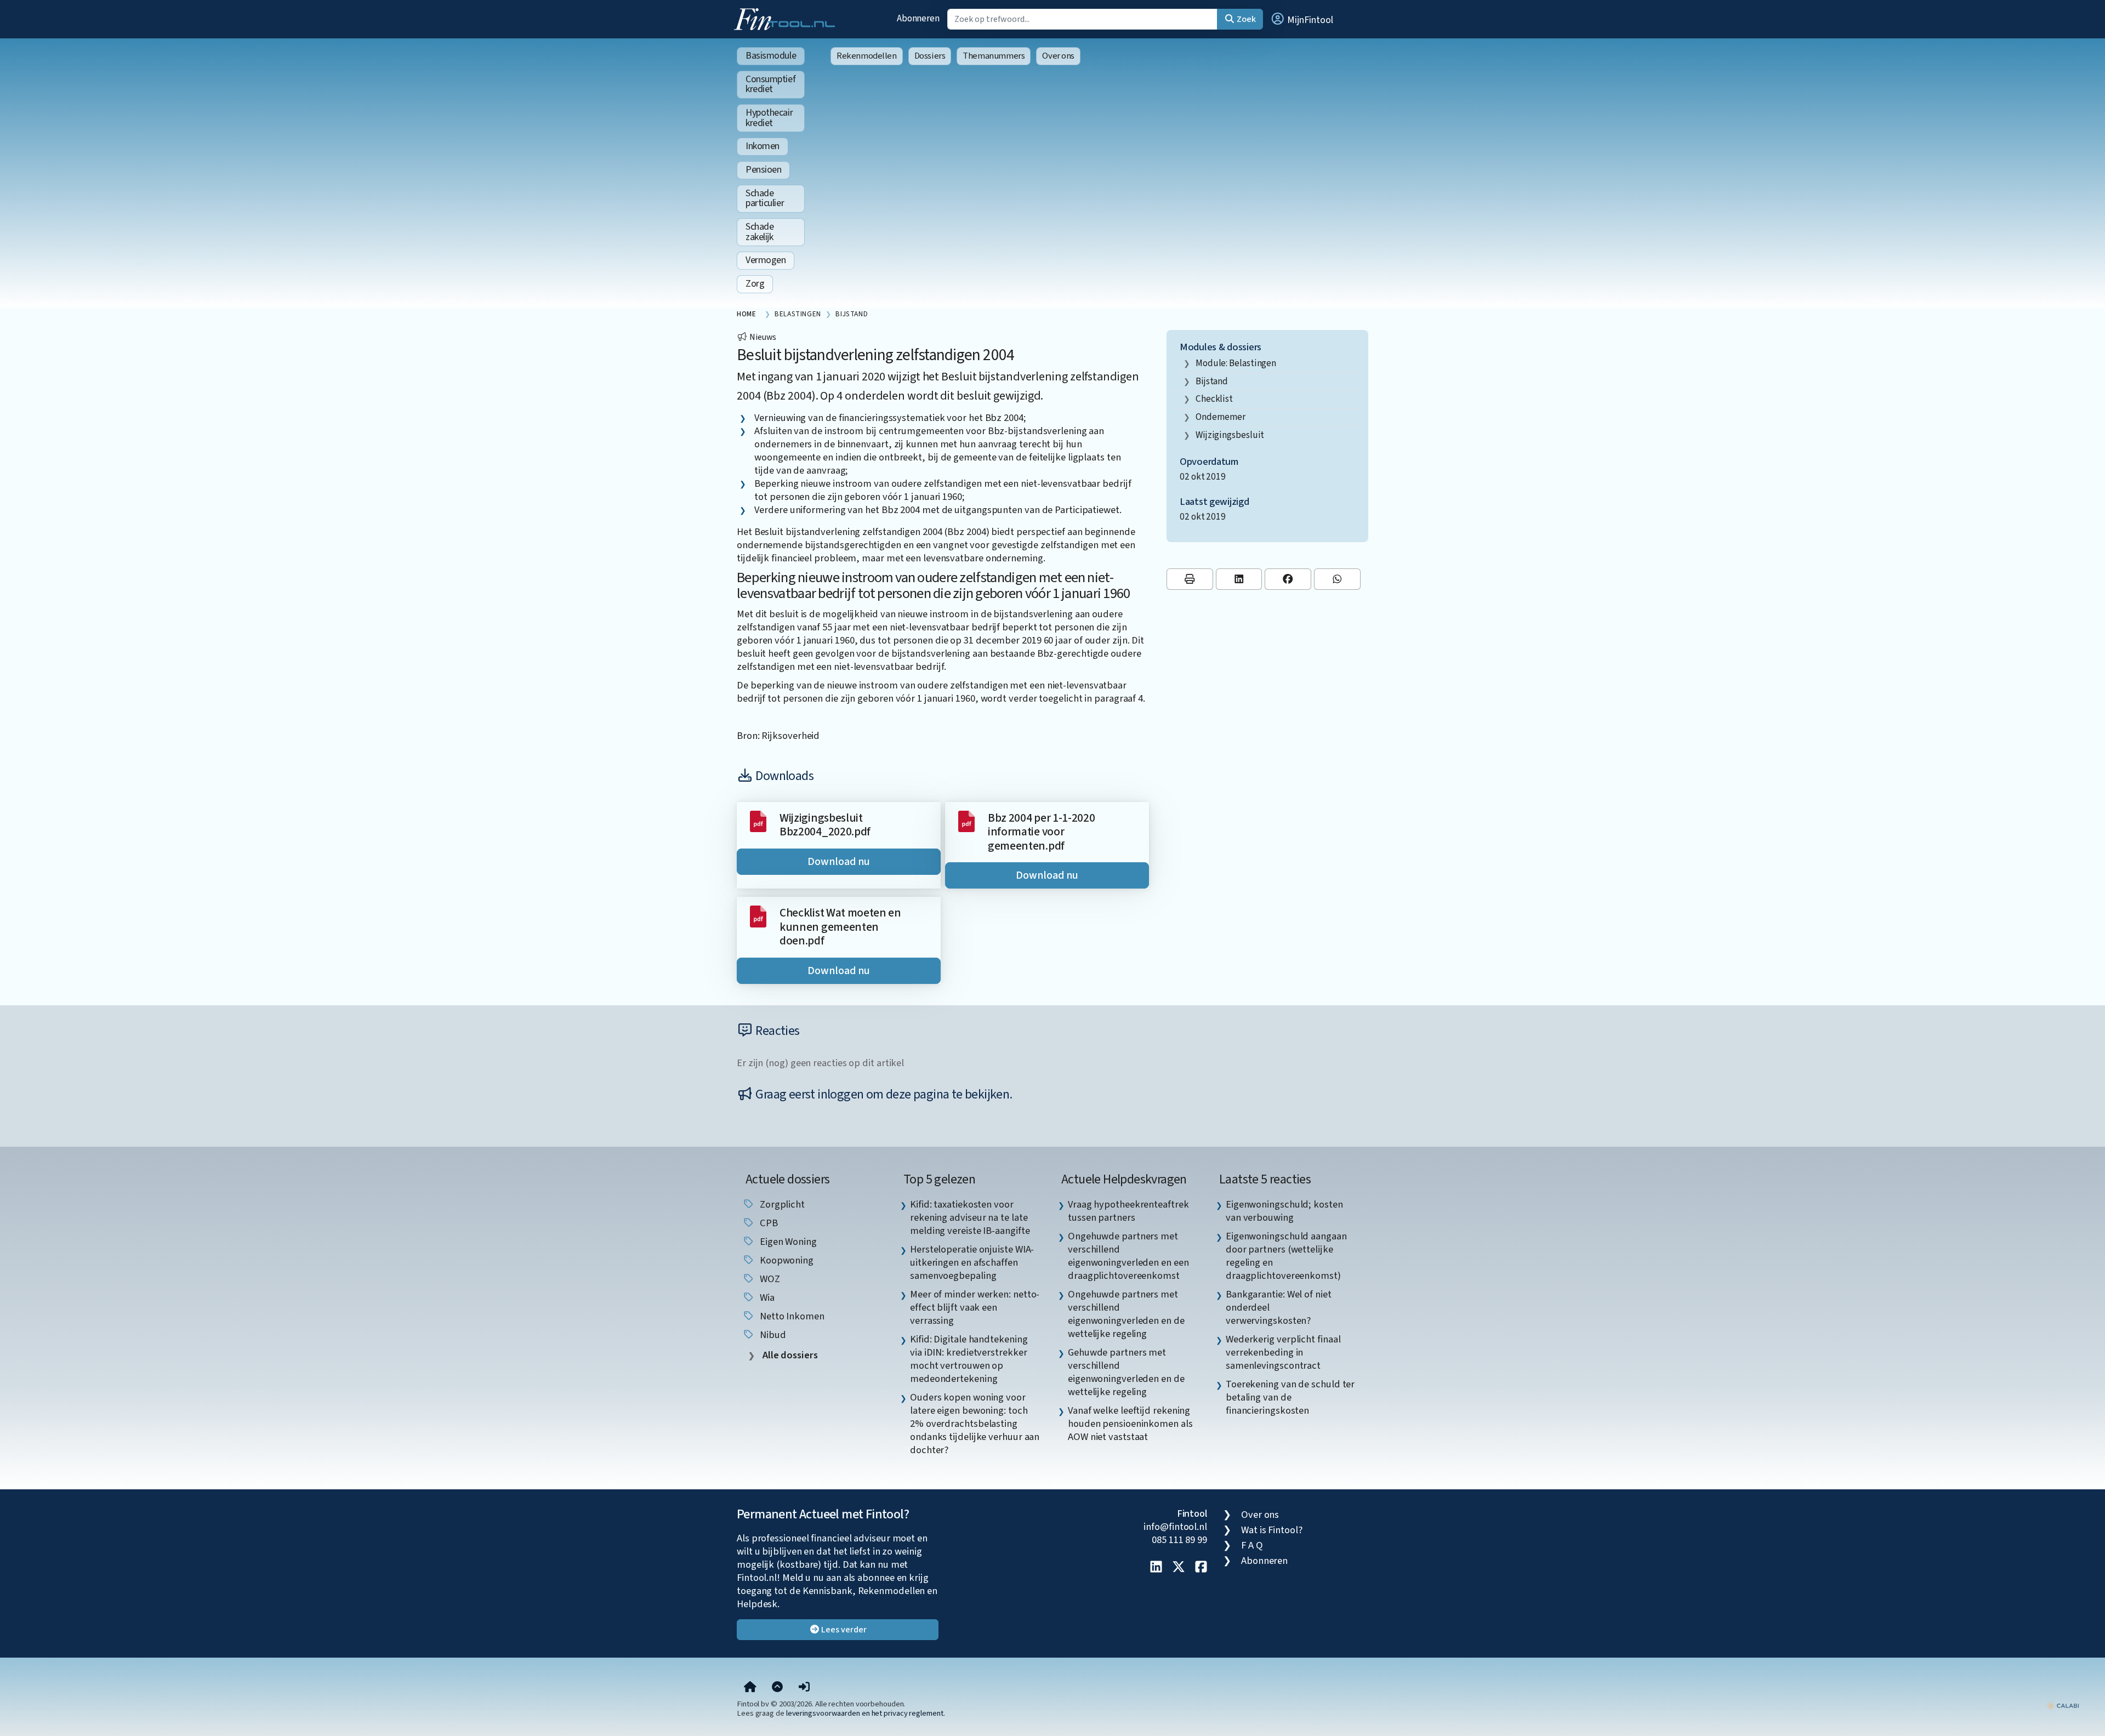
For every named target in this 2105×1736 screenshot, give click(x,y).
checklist (1214, 399)
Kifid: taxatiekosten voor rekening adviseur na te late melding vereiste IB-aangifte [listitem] (970, 1217)
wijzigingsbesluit (1230, 435)
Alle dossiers (789, 1355)
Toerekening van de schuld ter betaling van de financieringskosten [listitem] (1290, 1397)
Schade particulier (765, 198)
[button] (1301, 19)
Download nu (839, 862)
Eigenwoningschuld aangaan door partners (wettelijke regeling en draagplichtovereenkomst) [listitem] (1286, 1256)
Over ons (1058, 56)
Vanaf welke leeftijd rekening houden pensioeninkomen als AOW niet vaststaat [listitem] (1130, 1424)
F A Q (1252, 1545)
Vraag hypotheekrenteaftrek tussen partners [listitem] (1128, 1211)
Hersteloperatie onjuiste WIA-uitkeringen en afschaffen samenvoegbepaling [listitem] (972, 1262)
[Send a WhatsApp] (1337, 579)
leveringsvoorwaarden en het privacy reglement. (866, 1713)
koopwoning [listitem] (786, 1260)
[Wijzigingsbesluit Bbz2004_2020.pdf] (758, 821)
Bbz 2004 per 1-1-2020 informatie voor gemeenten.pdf (1041, 832)
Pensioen (763, 170)
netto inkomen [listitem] (791, 1316)
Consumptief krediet (770, 84)
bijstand (1212, 381)
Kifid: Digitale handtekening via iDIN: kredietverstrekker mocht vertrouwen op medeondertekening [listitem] (969, 1359)
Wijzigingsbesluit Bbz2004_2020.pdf (825, 825)
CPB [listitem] (768, 1223)
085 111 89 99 (1179, 1540)
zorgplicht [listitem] (781, 1204)
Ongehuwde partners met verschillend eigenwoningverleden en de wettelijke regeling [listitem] (1126, 1314)
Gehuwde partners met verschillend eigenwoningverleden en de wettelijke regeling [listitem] (1126, 1372)
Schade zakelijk (759, 232)
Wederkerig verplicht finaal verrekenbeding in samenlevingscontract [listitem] (1283, 1352)
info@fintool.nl (1175, 1527)
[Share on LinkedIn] (1239, 579)
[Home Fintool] (787, 18)
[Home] (750, 1687)
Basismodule (771, 56)
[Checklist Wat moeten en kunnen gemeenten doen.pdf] (758, 916)
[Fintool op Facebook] (1201, 1568)
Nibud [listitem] (772, 1335)
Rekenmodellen (867, 56)
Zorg (755, 284)
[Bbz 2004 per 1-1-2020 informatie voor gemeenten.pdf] (966, 821)
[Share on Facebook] (1288, 579)
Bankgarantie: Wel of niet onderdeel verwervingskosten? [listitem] (1279, 1307)
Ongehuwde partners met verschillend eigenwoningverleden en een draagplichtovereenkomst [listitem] (1128, 1256)
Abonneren (918, 18)
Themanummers (994, 56)
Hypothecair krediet (769, 118)
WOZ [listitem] (769, 1279)
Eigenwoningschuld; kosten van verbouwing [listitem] (1284, 1211)
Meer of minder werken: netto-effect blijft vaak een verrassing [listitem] (975, 1307)
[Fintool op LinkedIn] (1156, 1568)
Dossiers (930, 56)
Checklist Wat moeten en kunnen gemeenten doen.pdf (840, 927)
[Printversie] (1190, 579)
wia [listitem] (766, 1297)
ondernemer (1221, 417)
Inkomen (763, 146)
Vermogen (766, 260)
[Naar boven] (777, 1687)
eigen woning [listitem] (787, 1242)
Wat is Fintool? (1272, 1530)
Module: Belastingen (1236, 363)
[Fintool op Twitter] (1179, 1568)
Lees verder (843, 1630)
